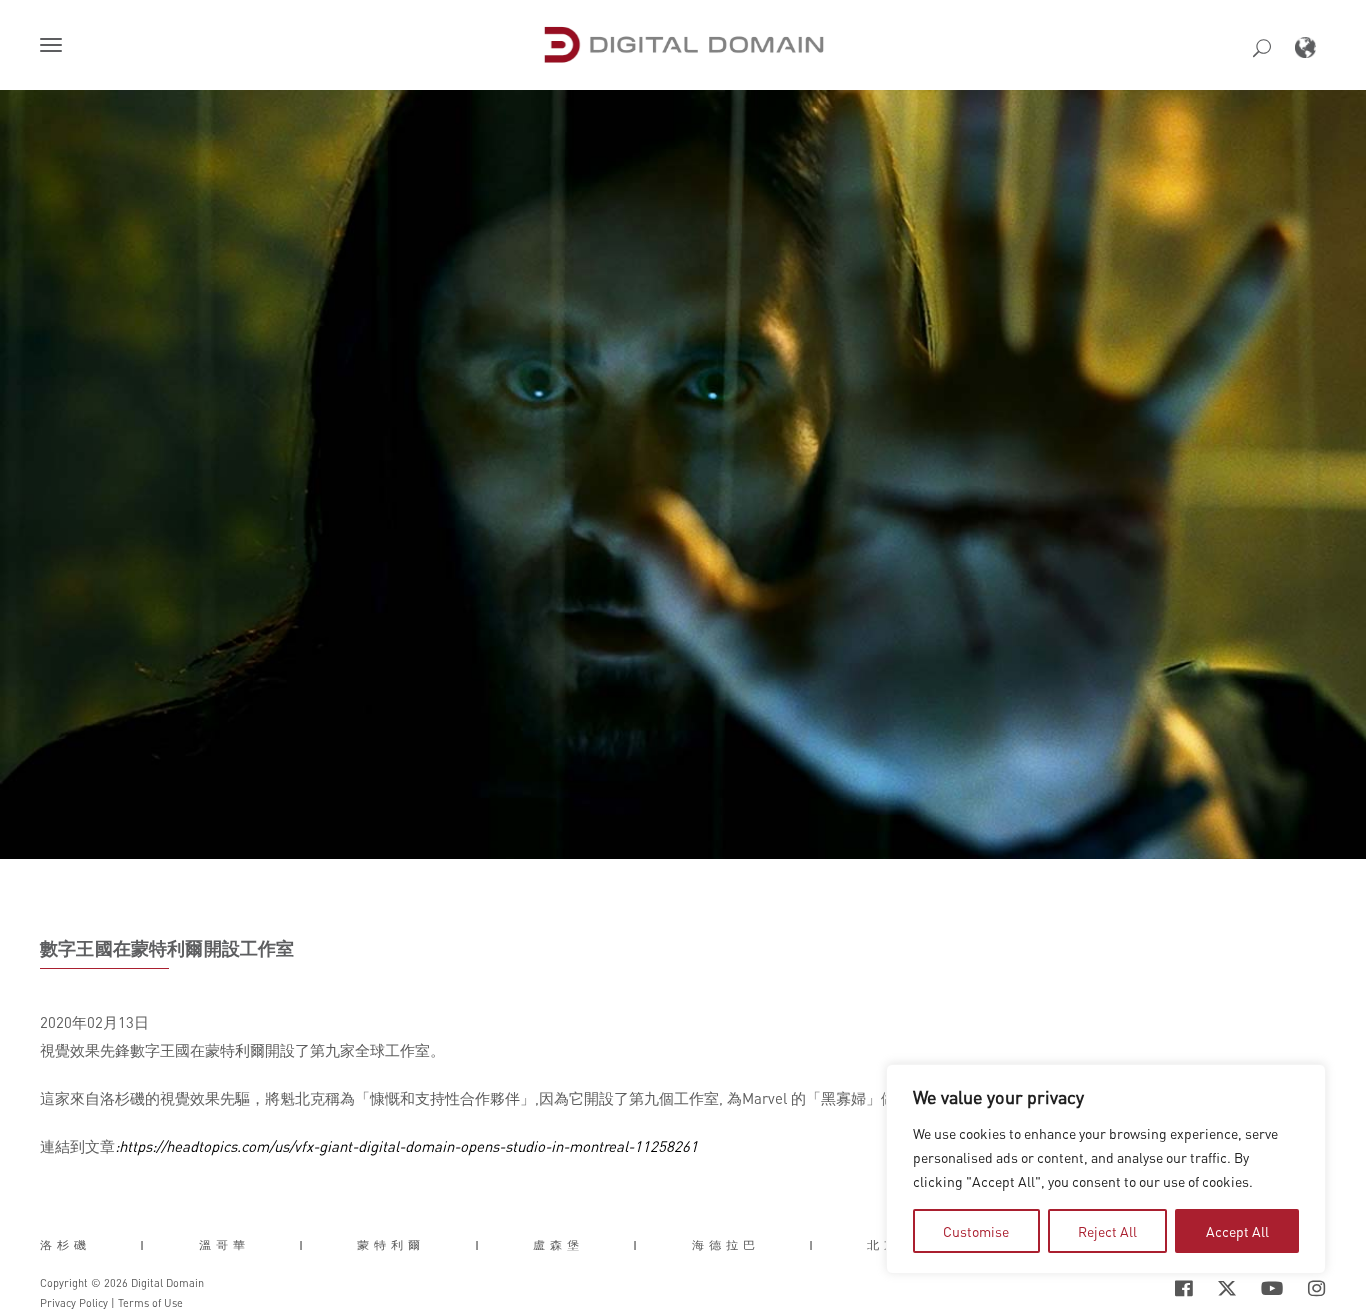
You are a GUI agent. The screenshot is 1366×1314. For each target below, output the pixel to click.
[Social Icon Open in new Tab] (1184, 1289)
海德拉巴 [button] (726, 1245)
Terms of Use (150, 1303)
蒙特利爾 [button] (391, 1245)
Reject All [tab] (1107, 1231)
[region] (1106, 1169)
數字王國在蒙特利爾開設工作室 (167, 948)
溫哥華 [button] (224, 1245)
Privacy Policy (74, 1303)
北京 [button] (884, 1245)
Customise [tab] (976, 1231)
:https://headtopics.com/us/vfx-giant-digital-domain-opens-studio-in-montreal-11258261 (406, 1146)
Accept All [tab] (1237, 1231)
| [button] (144, 1245)
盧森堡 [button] (558, 1245)
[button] (55, 47)
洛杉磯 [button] (65, 1245)
